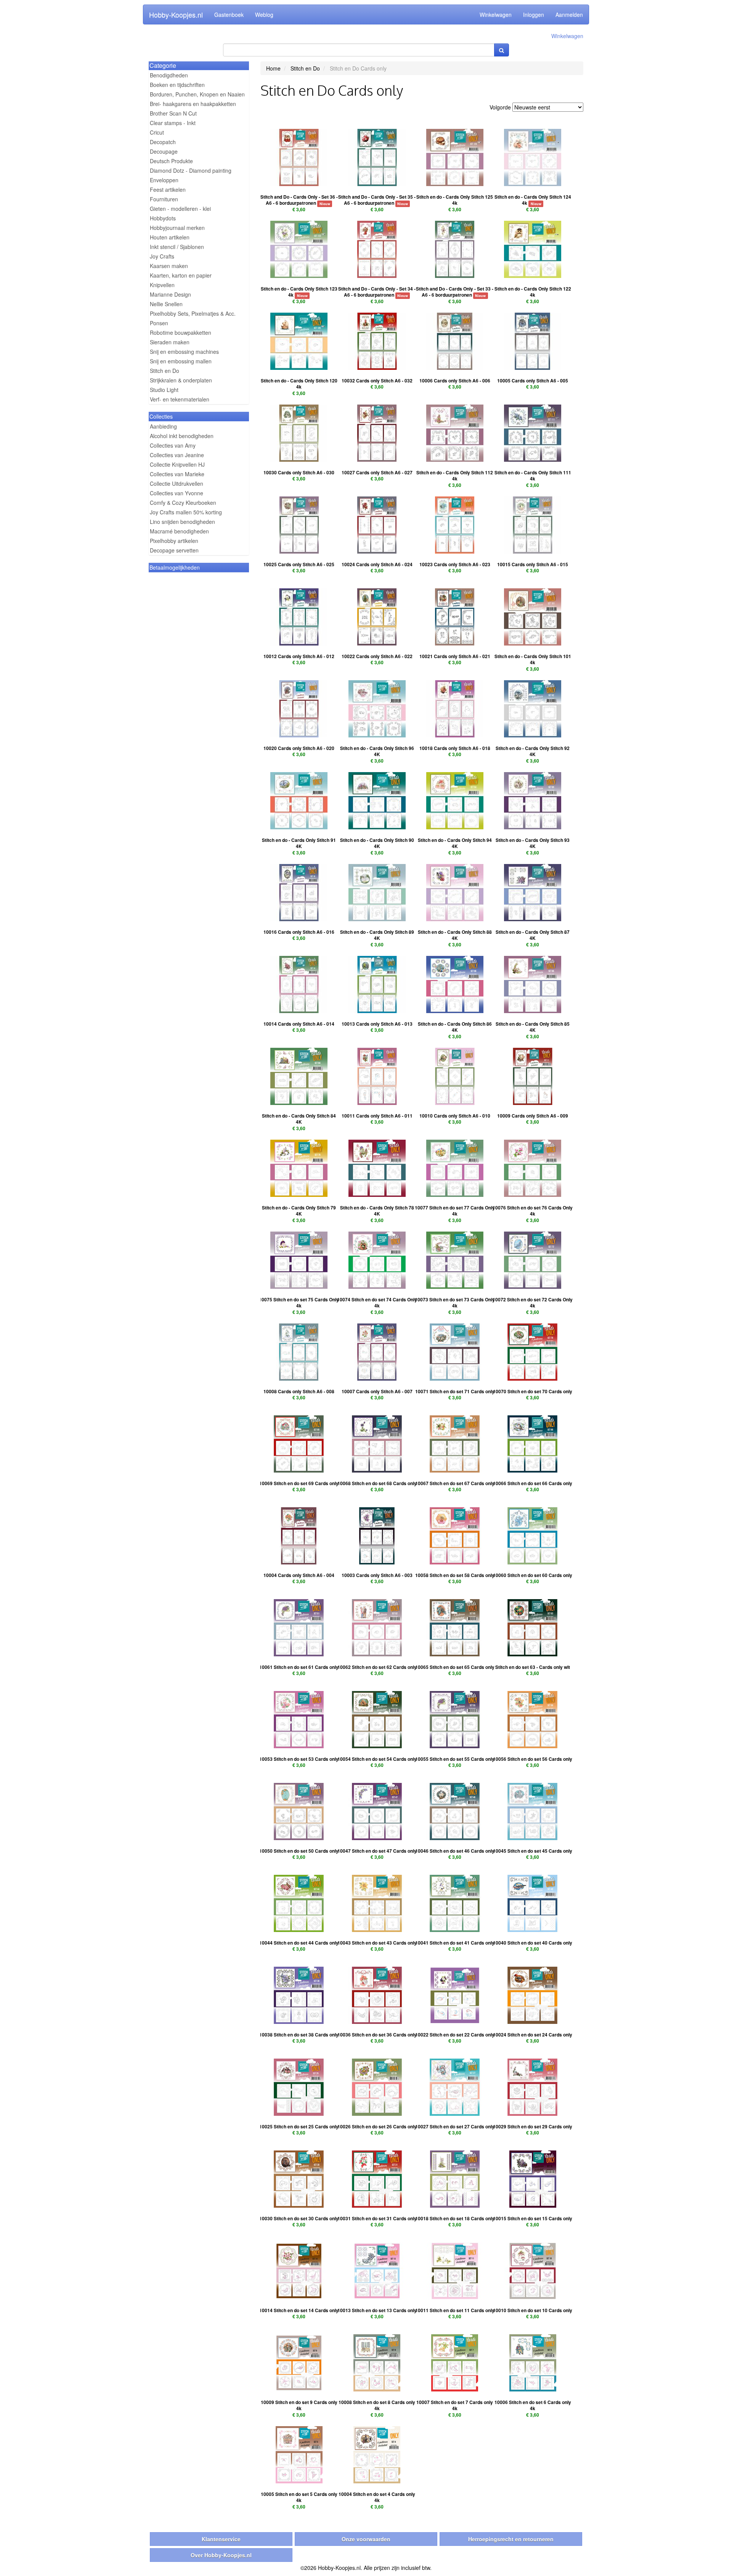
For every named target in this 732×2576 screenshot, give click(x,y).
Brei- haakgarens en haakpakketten (193, 104)
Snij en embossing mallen (181, 361)
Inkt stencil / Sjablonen (177, 247)
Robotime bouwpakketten (181, 332)
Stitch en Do (165, 371)
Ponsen (159, 323)
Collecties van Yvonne (177, 493)
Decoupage (164, 151)
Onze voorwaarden (366, 2539)
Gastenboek (229, 14)
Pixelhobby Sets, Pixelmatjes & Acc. (193, 313)
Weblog (264, 14)
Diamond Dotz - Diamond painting (191, 170)
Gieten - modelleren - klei (180, 209)
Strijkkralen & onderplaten (181, 380)
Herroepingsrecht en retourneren (511, 2539)
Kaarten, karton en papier (181, 275)
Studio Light (164, 390)
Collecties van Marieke (177, 474)
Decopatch (163, 142)
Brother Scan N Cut (173, 113)
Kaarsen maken (169, 266)
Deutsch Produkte (171, 161)
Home (273, 68)
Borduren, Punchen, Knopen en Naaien (197, 94)
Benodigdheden (169, 75)
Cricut (157, 132)
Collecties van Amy (173, 445)
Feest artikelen (168, 190)
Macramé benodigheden (179, 531)
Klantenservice (221, 2539)
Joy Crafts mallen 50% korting (186, 512)
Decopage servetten (174, 550)
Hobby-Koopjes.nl (176, 14)
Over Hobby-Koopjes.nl (221, 2555)
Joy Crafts (162, 256)
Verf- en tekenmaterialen (180, 399)
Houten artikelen (170, 237)
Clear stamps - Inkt (173, 123)
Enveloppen (164, 180)
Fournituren (164, 199)
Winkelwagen (496, 14)
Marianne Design (170, 294)
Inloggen (534, 14)
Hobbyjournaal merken (177, 228)
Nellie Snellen (166, 304)
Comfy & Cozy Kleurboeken (183, 503)
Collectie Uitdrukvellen (177, 483)
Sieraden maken (170, 342)
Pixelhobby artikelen (174, 541)
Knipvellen (162, 285)
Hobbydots (163, 218)
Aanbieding (163, 426)
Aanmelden (569, 14)
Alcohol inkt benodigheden (182, 436)
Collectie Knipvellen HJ (177, 464)
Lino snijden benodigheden (182, 522)
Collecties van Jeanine (177, 455)
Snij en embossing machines (184, 352)
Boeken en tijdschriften (177, 85)
